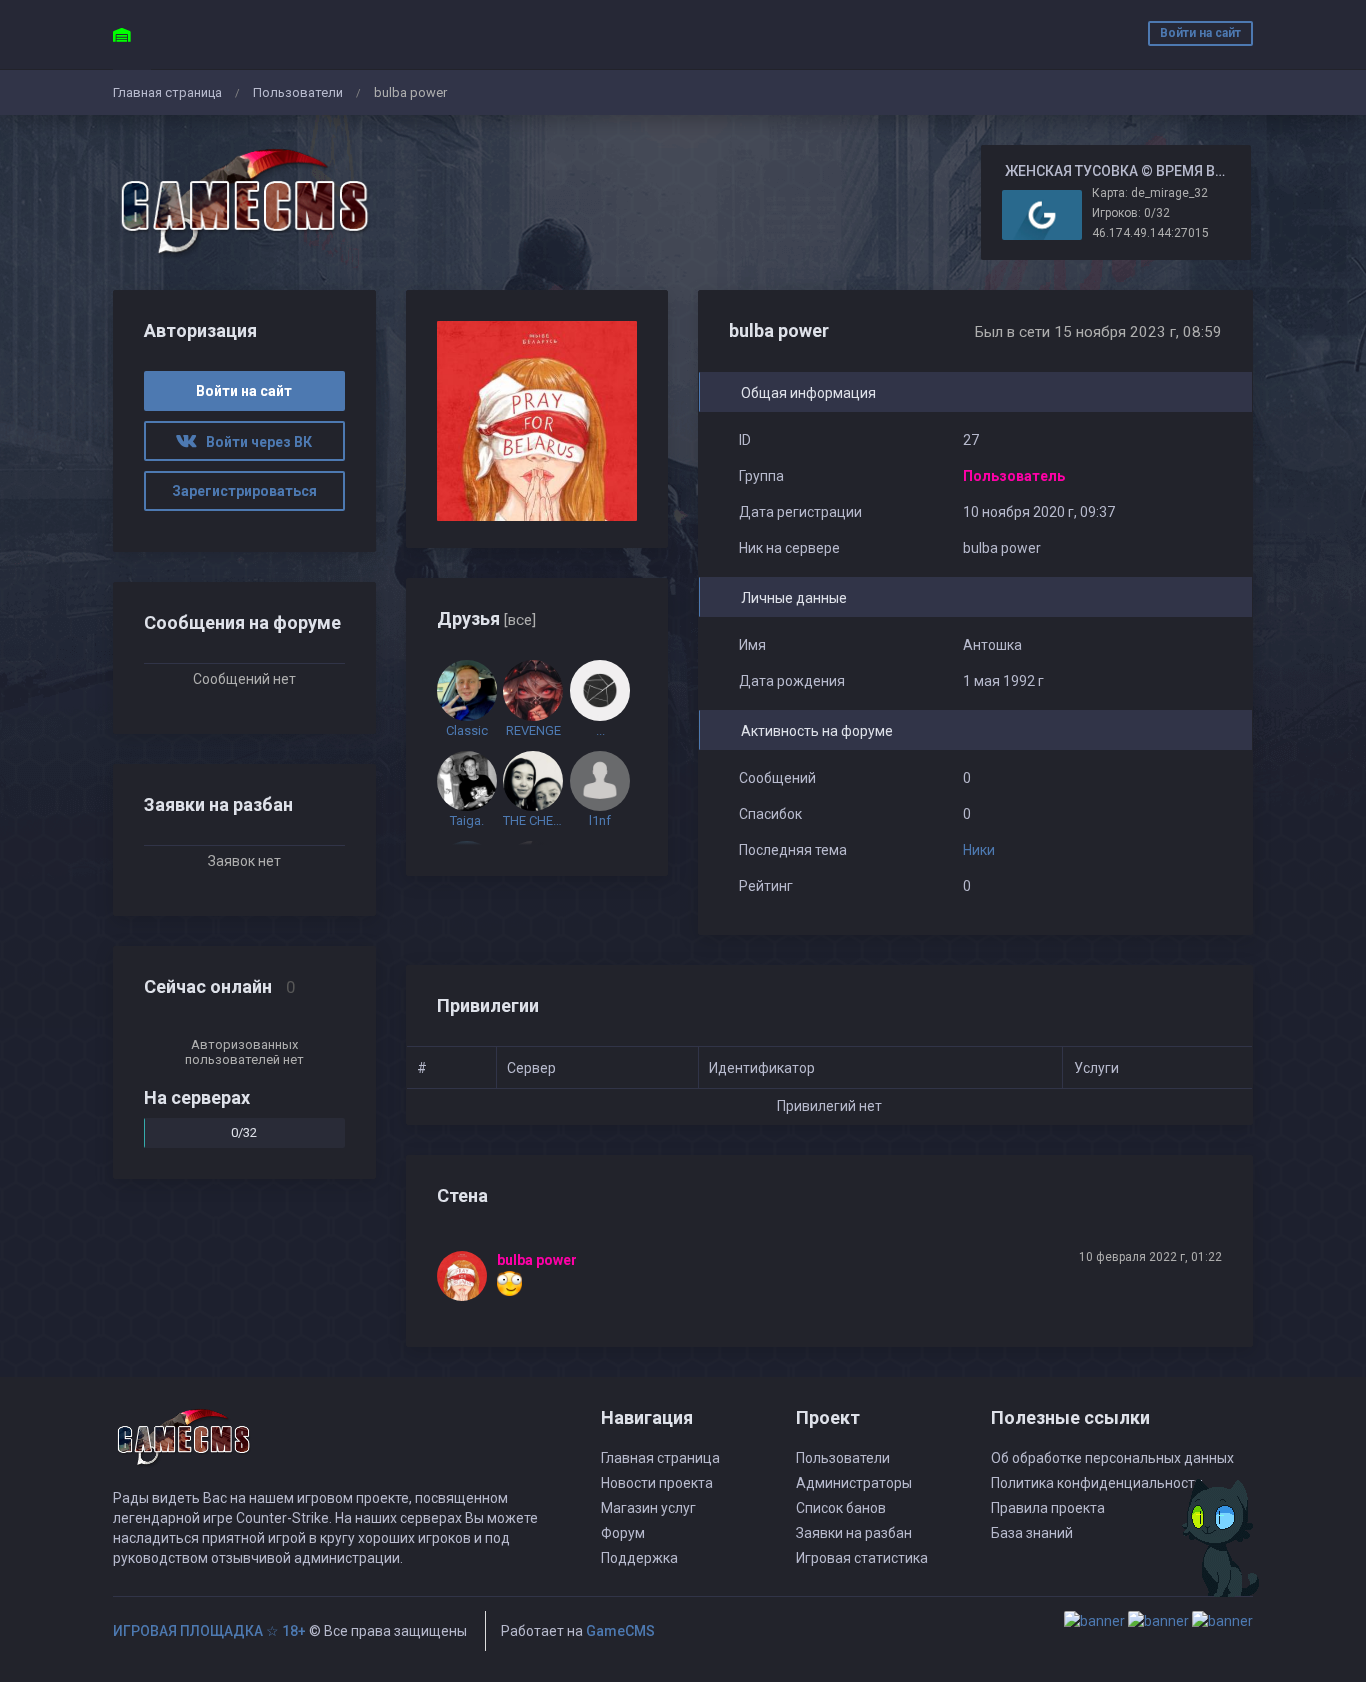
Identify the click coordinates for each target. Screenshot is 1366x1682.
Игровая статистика (862, 1558)
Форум (623, 1533)
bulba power (537, 1260)
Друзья (486, 618)
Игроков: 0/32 (1131, 213)
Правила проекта (1048, 1508)
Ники (979, 850)
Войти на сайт (1200, 33)
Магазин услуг (648, 1508)
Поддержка (639, 1558)
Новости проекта (657, 1483)
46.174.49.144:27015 (1150, 233)
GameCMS (620, 1631)
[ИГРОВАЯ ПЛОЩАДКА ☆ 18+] (244, 202)
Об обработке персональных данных (1112, 1458)
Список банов (841, 1508)
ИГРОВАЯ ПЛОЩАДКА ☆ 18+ (209, 1631)
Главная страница (167, 92)
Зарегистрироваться (244, 491)
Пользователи (298, 92)
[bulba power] (467, 1276)
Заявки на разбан (854, 1533)
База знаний (1032, 1533)
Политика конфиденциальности (1097, 1483)
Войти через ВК (254, 442)
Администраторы (854, 1483)
